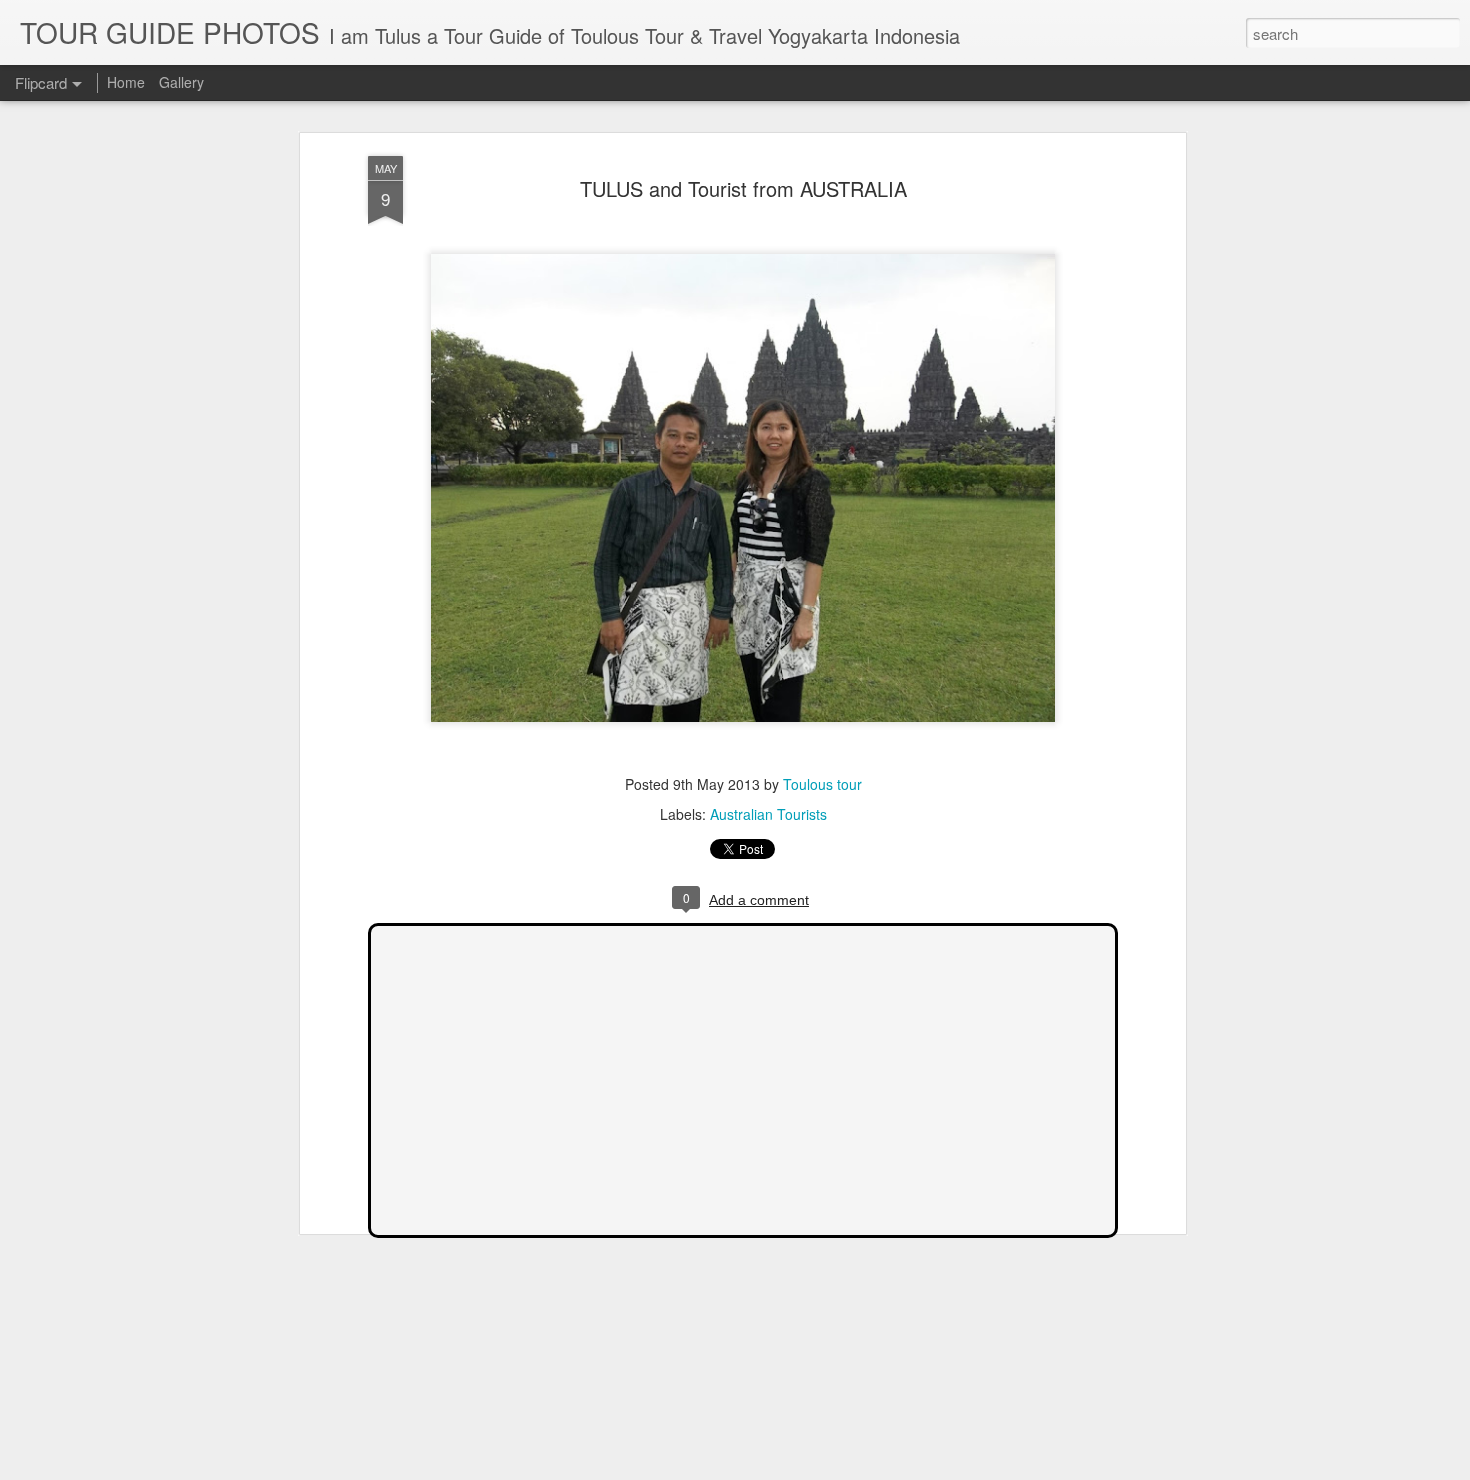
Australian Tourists (768, 814)
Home (126, 82)
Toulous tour (822, 784)
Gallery (181, 82)
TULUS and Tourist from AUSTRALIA (743, 188)
